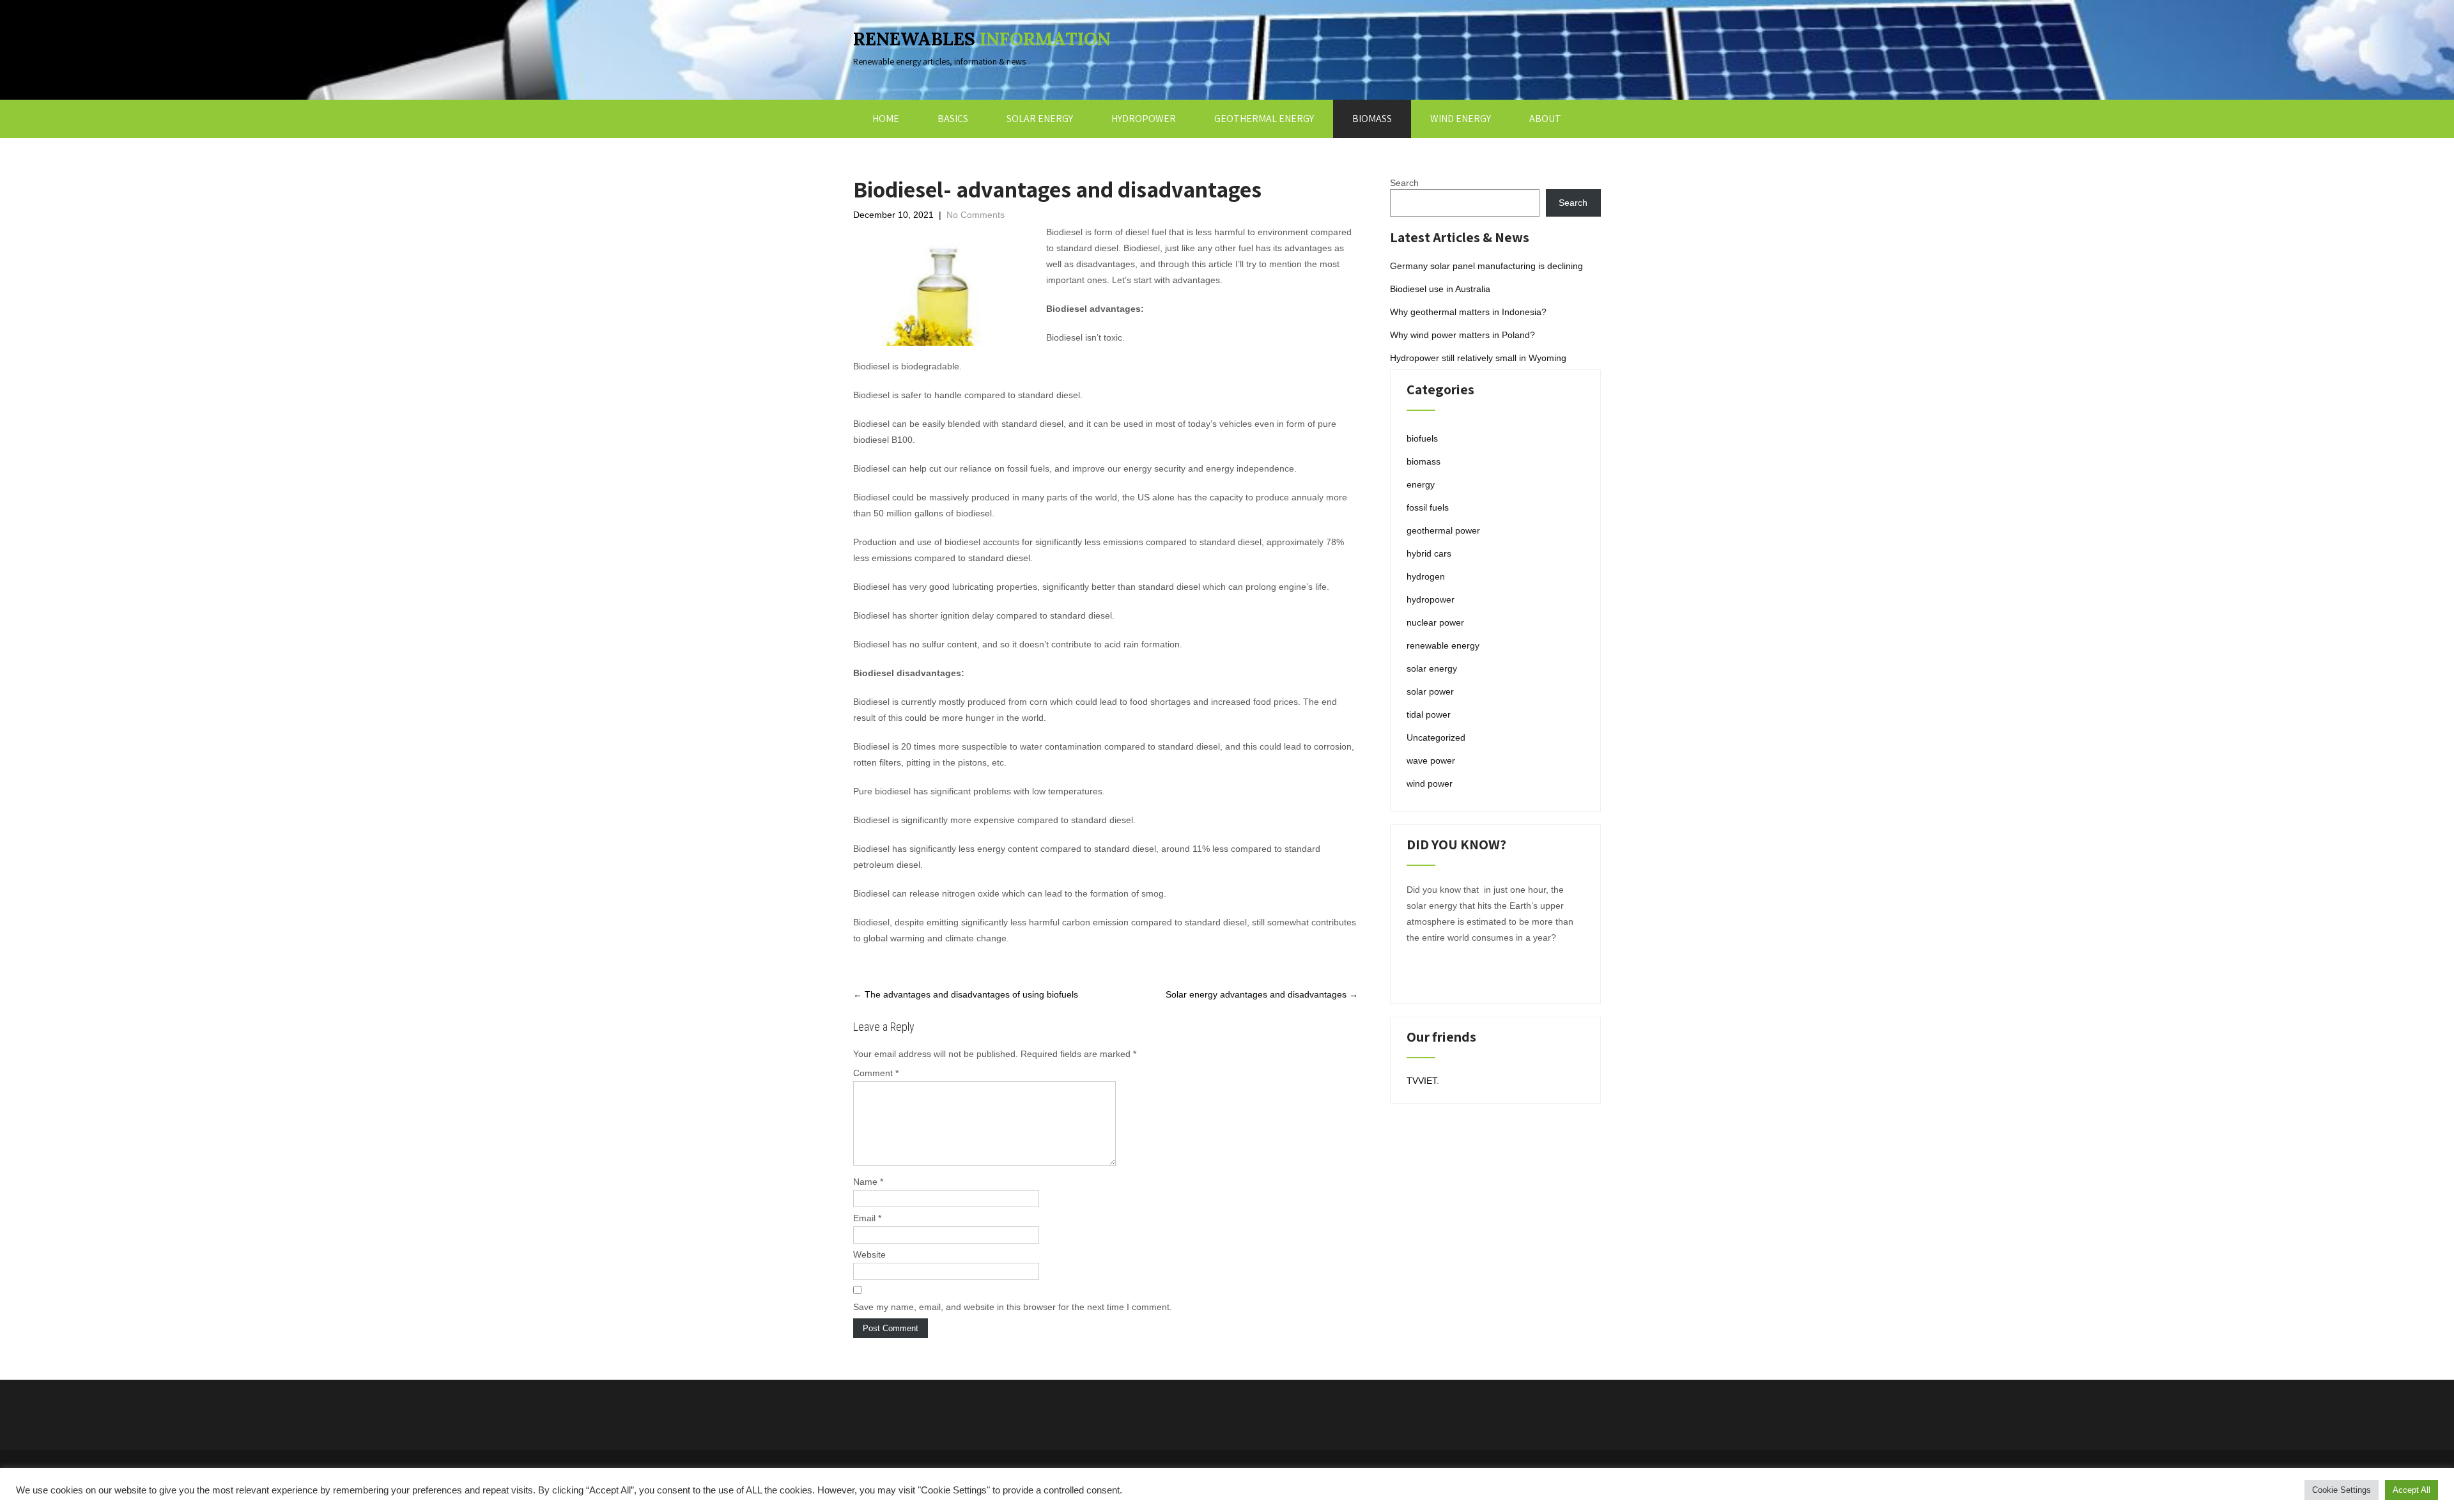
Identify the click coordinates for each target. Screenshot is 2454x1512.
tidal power (1429, 714)
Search (1404, 183)
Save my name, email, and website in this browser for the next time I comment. (1013, 1307)
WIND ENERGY (1461, 119)
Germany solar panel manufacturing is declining (1486, 266)
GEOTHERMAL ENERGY (1264, 119)
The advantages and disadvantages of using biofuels (966, 994)
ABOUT (1545, 119)
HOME (886, 119)
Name (868, 1182)
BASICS (953, 119)
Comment (876, 1073)
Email (867, 1218)
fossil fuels (1428, 507)
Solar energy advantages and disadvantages (1262, 994)
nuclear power (1435, 622)
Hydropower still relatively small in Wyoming (1478, 358)
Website (869, 1254)
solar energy (1432, 668)
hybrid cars (1429, 553)
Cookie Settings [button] (2342, 1490)
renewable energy (1443, 645)
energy (1421, 484)
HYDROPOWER (1144, 119)
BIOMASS (1372, 119)
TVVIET (1422, 1081)
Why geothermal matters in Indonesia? (1468, 312)
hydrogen (1426, 576)
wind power (1430, 783)
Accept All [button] (2412, 1490)
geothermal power (1443, 530)
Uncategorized (1436, 737)
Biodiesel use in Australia (1440, 289)
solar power (1430, 691)
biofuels (1422, 438)
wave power (1431, 760)
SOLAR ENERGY (1040, 119)
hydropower (1431, 599)
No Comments (976, 215)
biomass (1424, 461)
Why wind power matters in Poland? (1462, 335)
